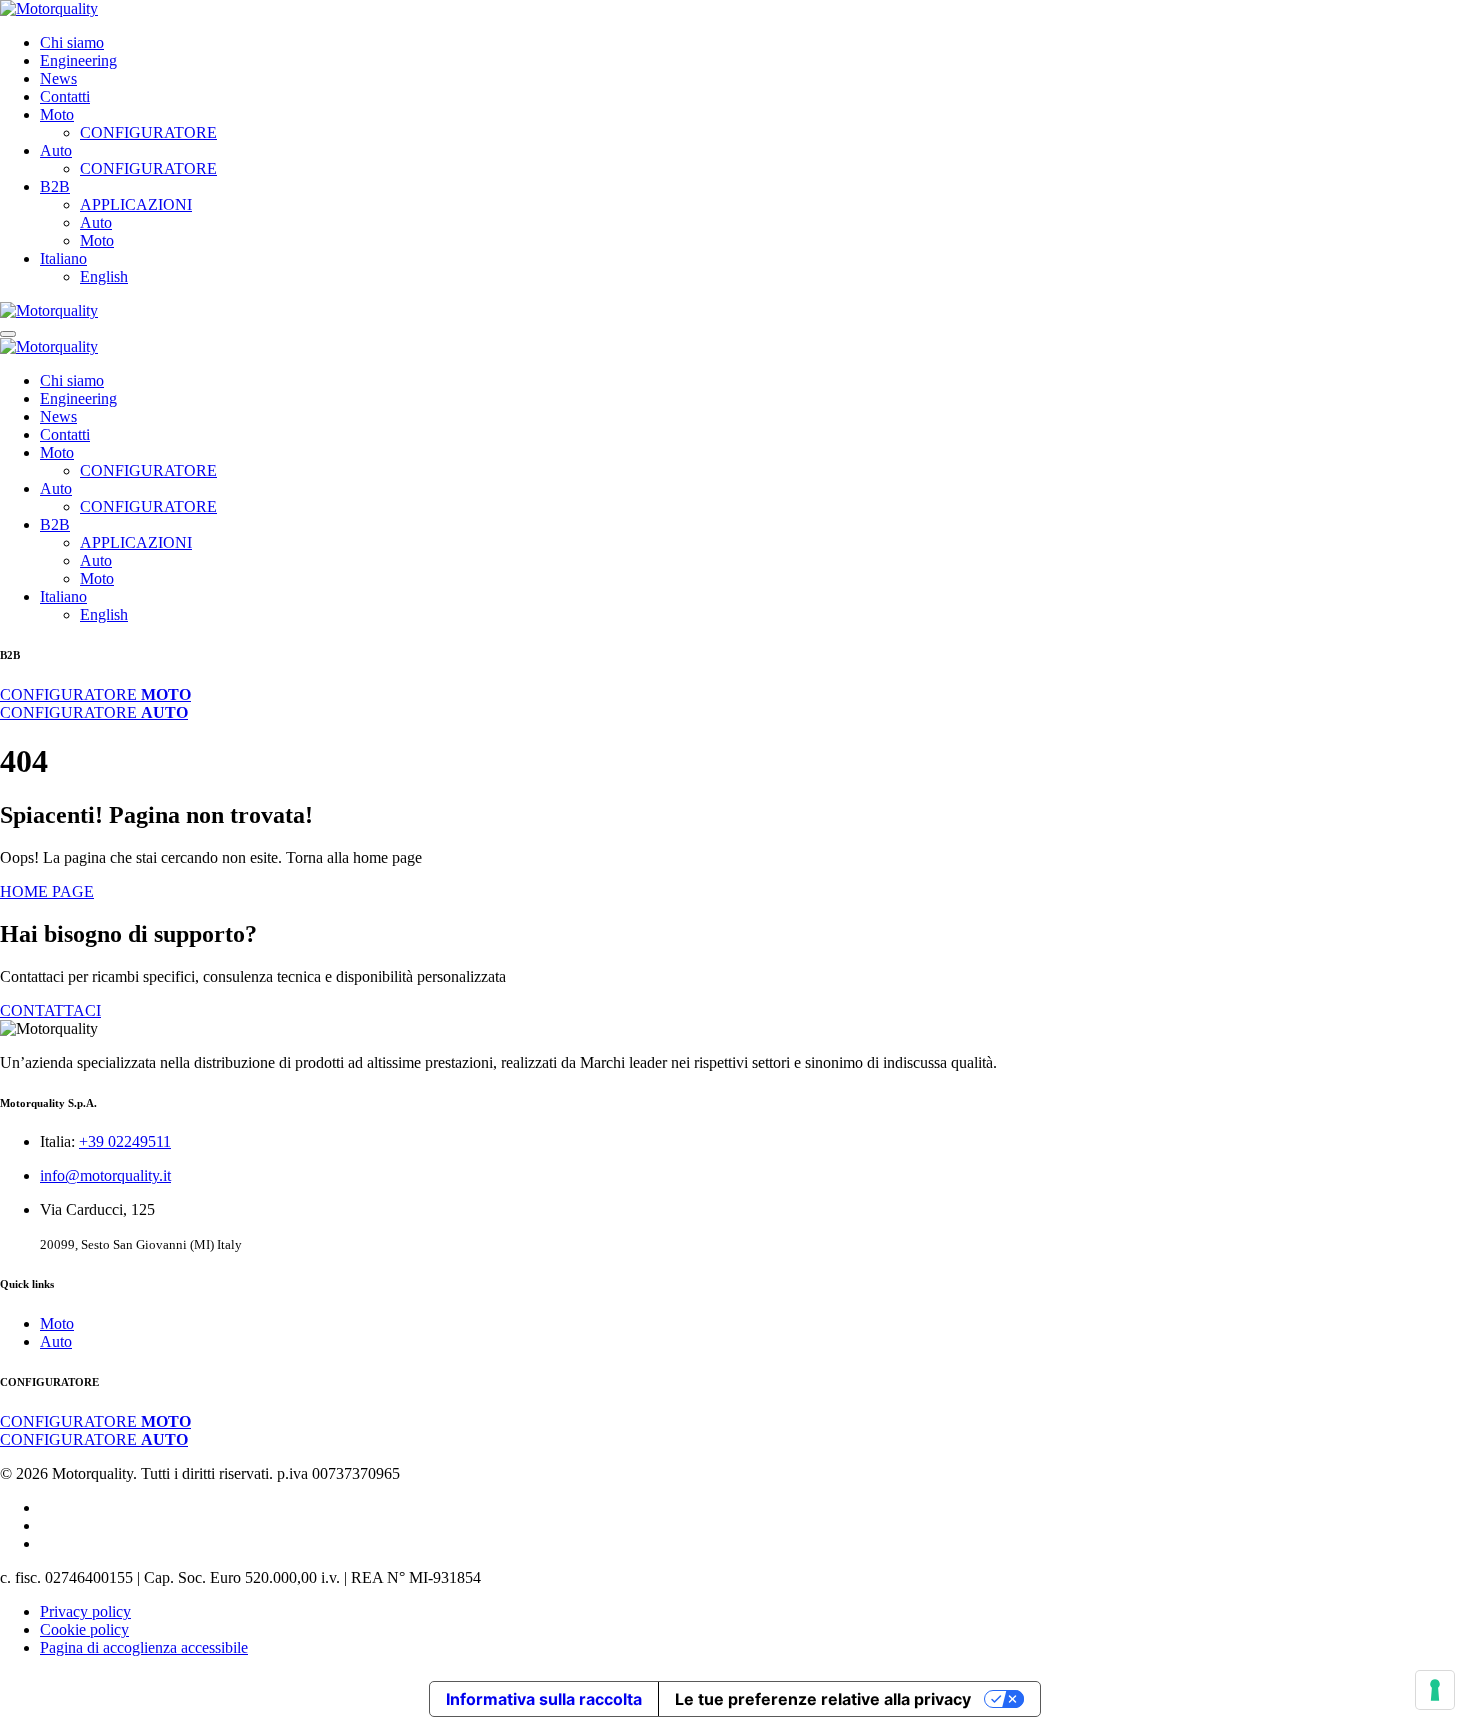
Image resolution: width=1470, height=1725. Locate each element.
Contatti (65, 96)
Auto (56, 150)
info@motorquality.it (105, 1175)
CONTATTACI (50, 1010)
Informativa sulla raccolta (544, 1699)
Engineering (78, 60)
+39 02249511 (125, 1141)
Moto (57, 114)
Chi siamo (72, 42)
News (58, 78)
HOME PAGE (47, 891)
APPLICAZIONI (136, 204)
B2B (55, 186)
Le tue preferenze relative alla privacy (823, 1699)
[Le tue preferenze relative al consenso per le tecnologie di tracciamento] (1435, 1690)
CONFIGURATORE (148, 132)
